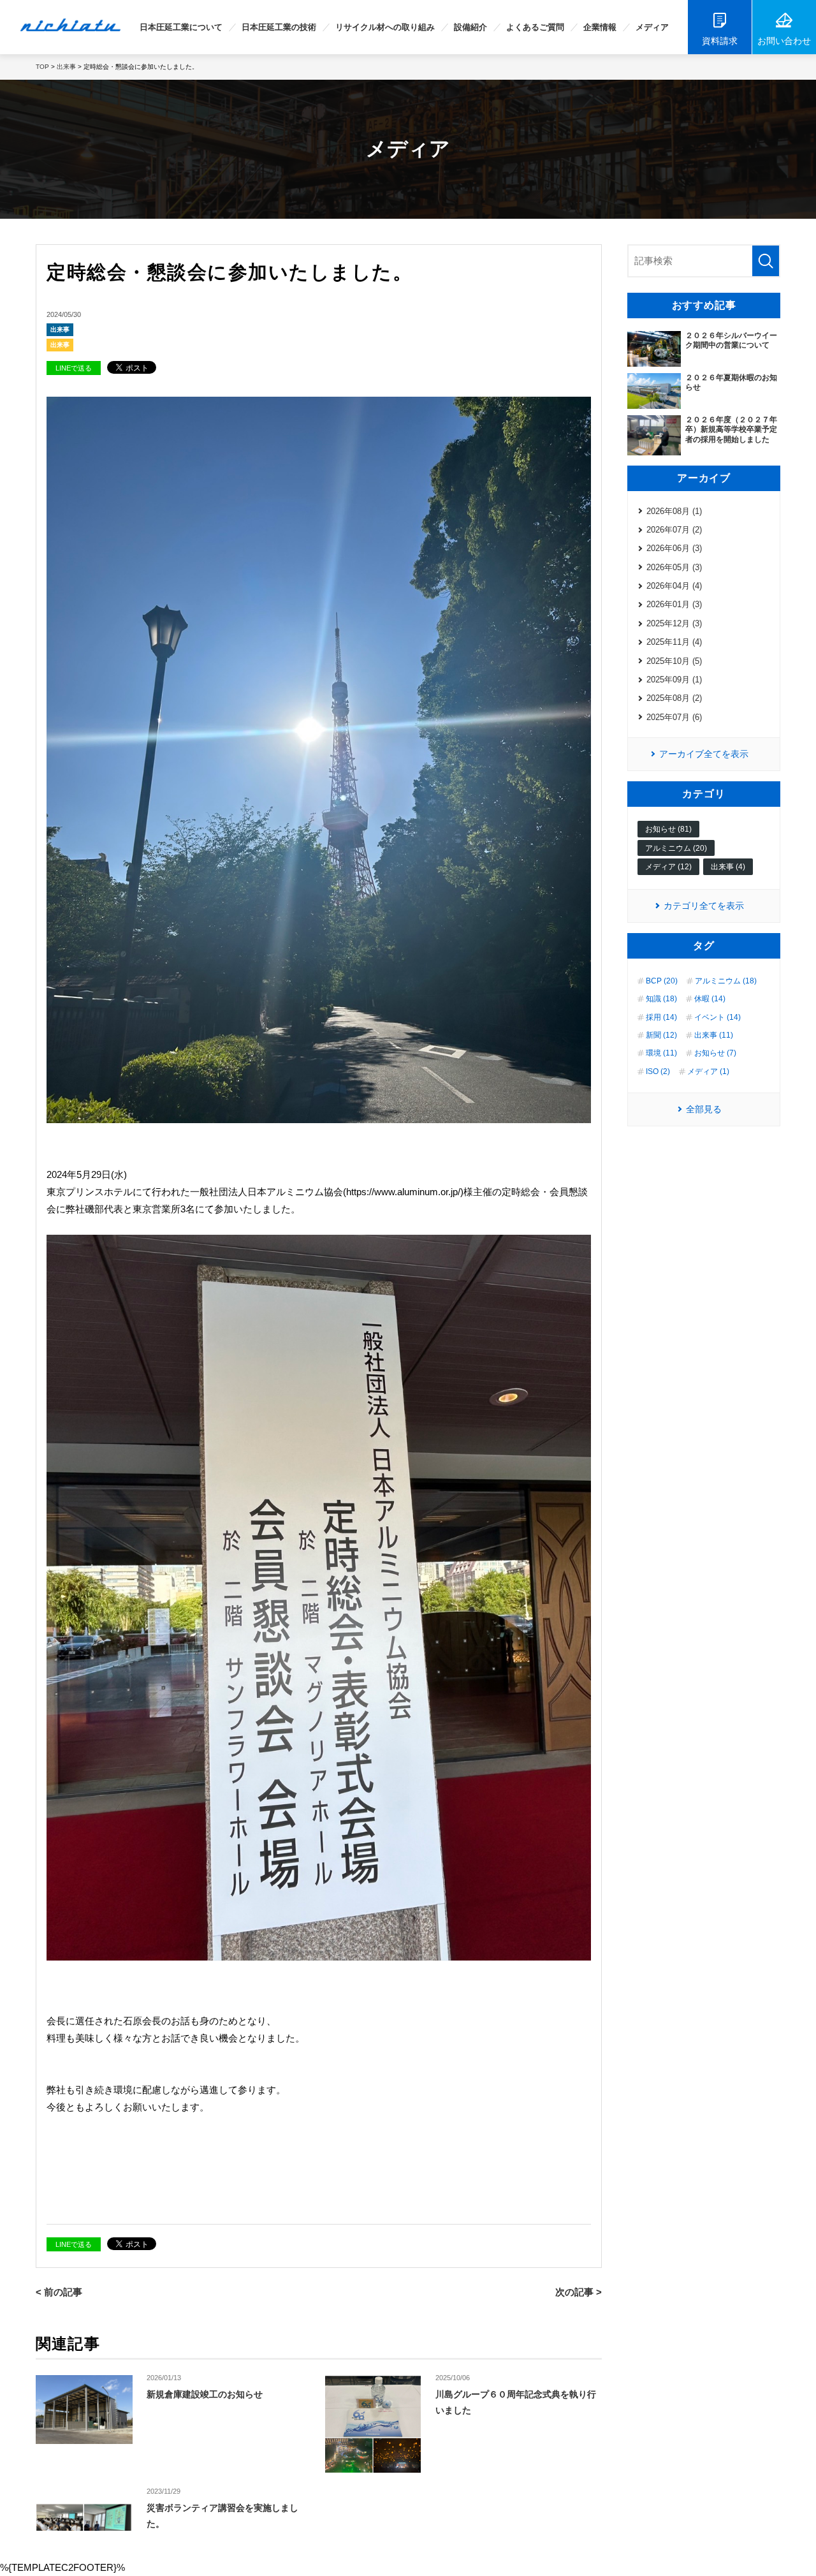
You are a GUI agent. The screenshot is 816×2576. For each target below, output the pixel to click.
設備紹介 (470, 27)
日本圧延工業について (181, 27)
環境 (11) (661, 1053)
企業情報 (600, 27)
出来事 (60, 329)
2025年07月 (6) (674, 717)
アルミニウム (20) (676, 848)
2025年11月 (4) (674, 642)
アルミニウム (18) (726, 981)
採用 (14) (661, 1017)
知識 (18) (661, 999)
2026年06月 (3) (674, 548)
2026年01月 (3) (674, 604)
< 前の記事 (59, 2292)
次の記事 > (579, 2292)
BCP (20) (662, 981)
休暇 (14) (710, 999)
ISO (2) (658, 1071)
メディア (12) (668, 867)
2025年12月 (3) (674, 623)
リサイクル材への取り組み (385, 27)
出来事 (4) (728, 867)
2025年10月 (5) (674, 661)
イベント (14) (718, 1017)
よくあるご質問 (535, 27)
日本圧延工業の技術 (279, 27)
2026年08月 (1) (674, 511)
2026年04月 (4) (674, 586)
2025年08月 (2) (674, 698)
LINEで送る (74, 368)
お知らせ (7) (715, 1053)
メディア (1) (708, 1071)
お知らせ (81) (668, 829)
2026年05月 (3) (674, 567)
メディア (652, 27)
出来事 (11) (714, 1035)
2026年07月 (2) (674, 530)
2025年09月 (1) (674, 680)
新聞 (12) (661, 1035)
